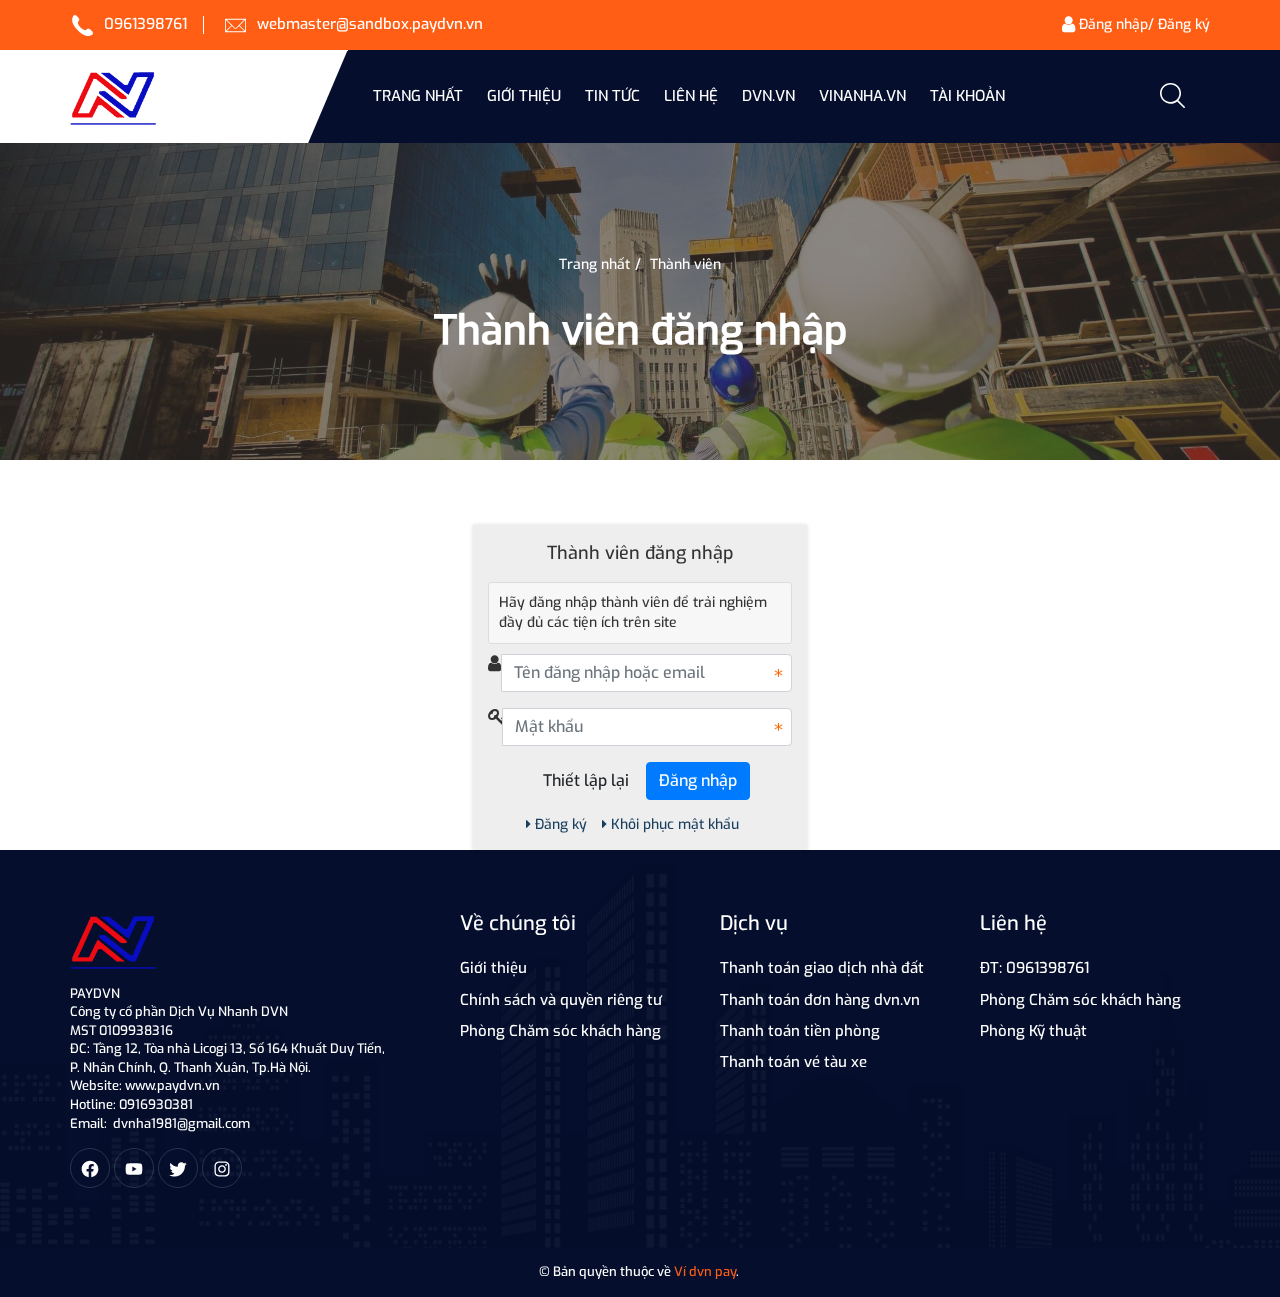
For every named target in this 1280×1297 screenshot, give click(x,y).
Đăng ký (561, 824)
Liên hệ (691, 96)
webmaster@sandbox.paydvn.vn (370, 24)
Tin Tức (612, 96)
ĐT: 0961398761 (1034, 968)
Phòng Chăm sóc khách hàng (560, 1031)
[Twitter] (178, 1168)
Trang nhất (418, 96)
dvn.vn (768, 96)
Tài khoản (967, 96)
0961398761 (145, 24)
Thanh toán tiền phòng (800, 1031)
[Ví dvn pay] (201, 96)
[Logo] (113, 938)
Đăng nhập (698, 780)
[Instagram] (222, 1168)
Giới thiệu (524, 96)
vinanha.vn (862, 96)
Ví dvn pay (705, 1271)
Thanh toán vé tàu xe (793, 1062)
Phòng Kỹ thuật (1033, 1031)
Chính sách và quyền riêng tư (561, 1000)
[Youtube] (134, 1168)
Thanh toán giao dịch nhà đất (822, 968)
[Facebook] (90, 1168)
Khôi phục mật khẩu (675, 824)
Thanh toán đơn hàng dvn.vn (820, 1000)
